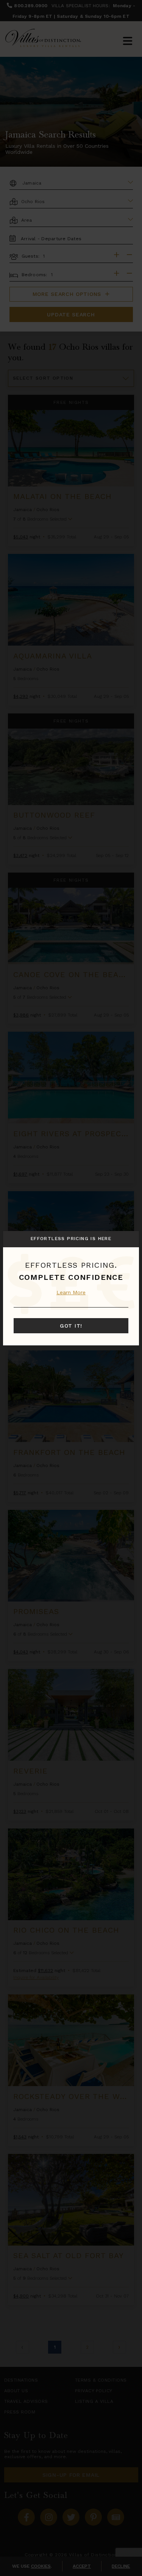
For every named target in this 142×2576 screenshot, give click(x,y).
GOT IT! (71, 1326)
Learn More (71, 1292)
